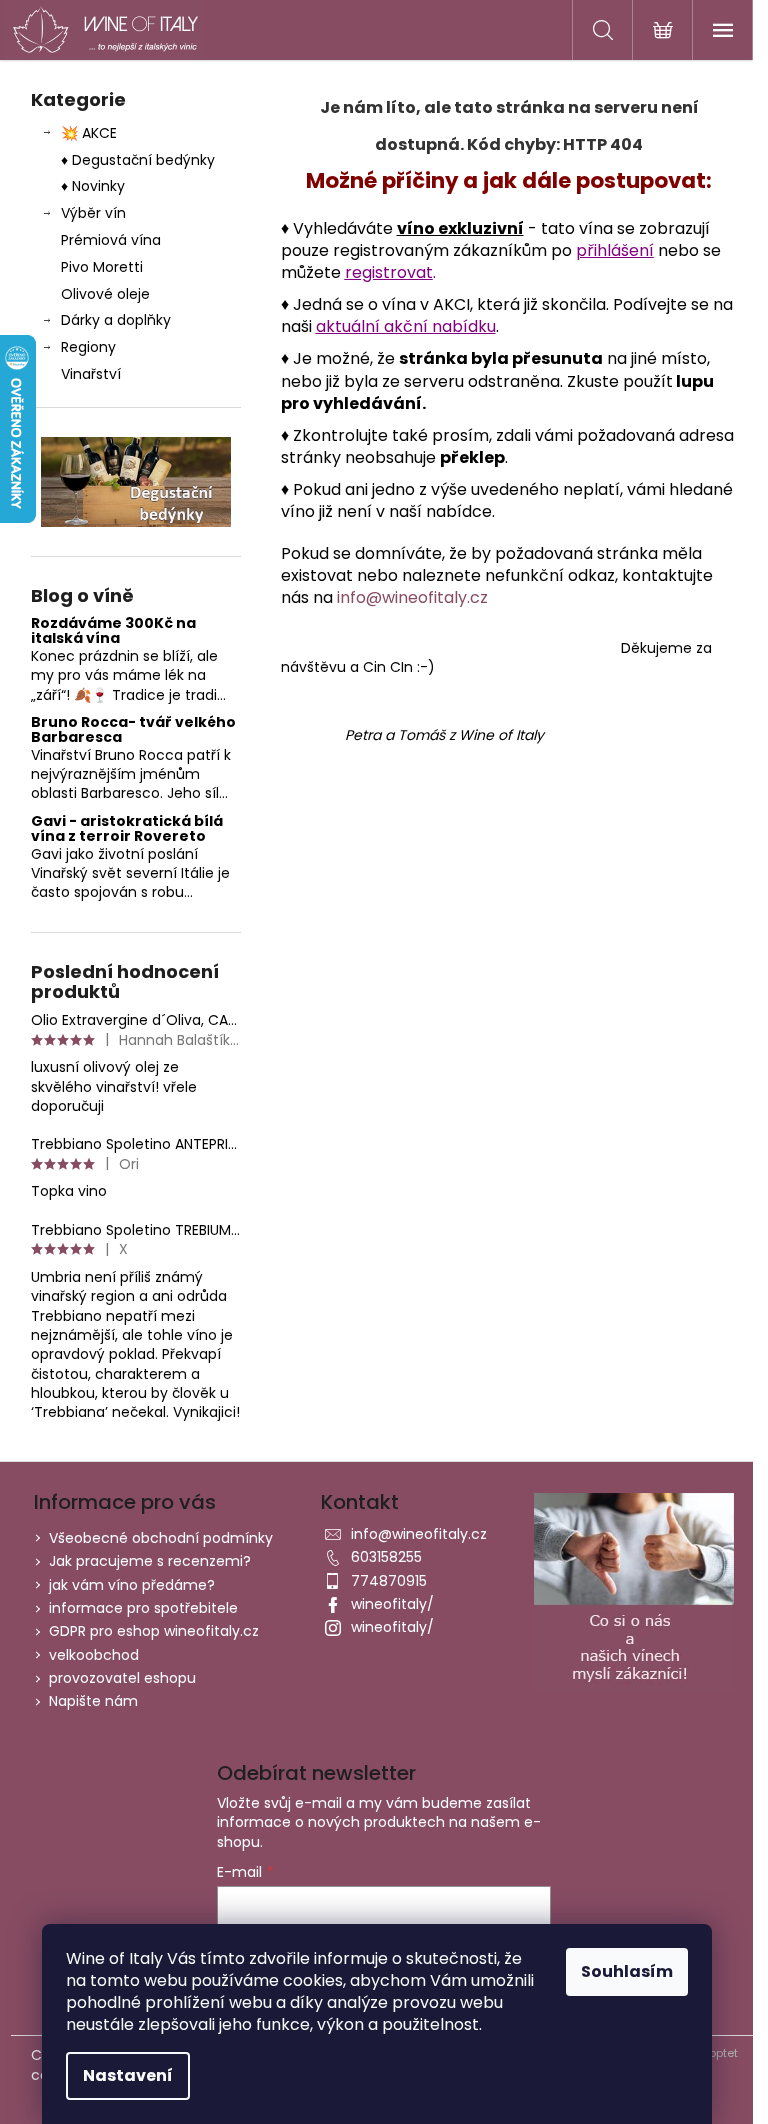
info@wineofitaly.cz (412, 597)
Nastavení (128, 2075)
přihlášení (615, 250)
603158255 (386, 1557)
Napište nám (93, 1701)
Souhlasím (627, 1971)
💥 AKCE (89, 133)
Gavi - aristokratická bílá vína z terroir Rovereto (127, 829)
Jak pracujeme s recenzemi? (150, 1561)
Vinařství (91, 374)
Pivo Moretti (102, 267)
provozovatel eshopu (122, 1678)
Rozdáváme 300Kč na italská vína (113, 631)
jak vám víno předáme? (132, 1585)
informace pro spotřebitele (143, 1608)
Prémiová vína (113, 240)
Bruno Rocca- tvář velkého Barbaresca (133, 730)
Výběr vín (93, 213)
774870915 (389, 1581)
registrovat (389, 272)
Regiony (88, 347)
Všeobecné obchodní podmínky (161, 1538)
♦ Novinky (93, 186)
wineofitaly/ (392, 1604)
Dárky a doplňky (116, 320)
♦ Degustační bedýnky (138, 160)
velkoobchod (94, 1655)
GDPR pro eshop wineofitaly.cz (154, 1631)
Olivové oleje (105, 294)
